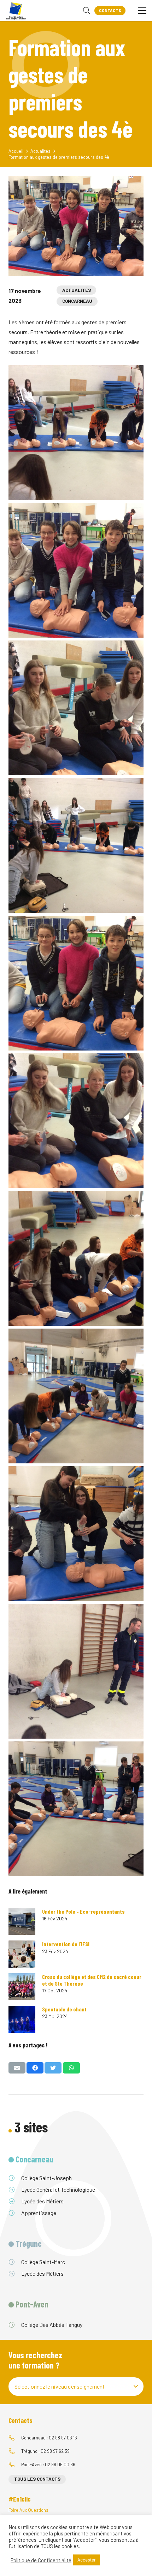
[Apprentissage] (15, 2213)
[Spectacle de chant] (22, 2019)
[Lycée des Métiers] (15, 2201)
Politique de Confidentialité (41, 2560)
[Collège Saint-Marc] (15, 2262)
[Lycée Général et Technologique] (15, 2190)
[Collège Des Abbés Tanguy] (15, 2325)
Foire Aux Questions (28, 2510)
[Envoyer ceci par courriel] (17, 2068)
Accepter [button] (87, 2560)
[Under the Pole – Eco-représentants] (22, 1921)
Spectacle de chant (64, 2009)
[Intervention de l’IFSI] (22, 1954)
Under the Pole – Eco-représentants (83, 1911)
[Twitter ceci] (53, 2068)
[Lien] (16, 11)
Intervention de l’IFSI (66, 1944)
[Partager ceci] (35, 2068)
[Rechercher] (87, 11)
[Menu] (142, 11)
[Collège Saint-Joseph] (15, 2178)
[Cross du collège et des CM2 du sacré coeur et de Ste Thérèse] (22, 1987)
